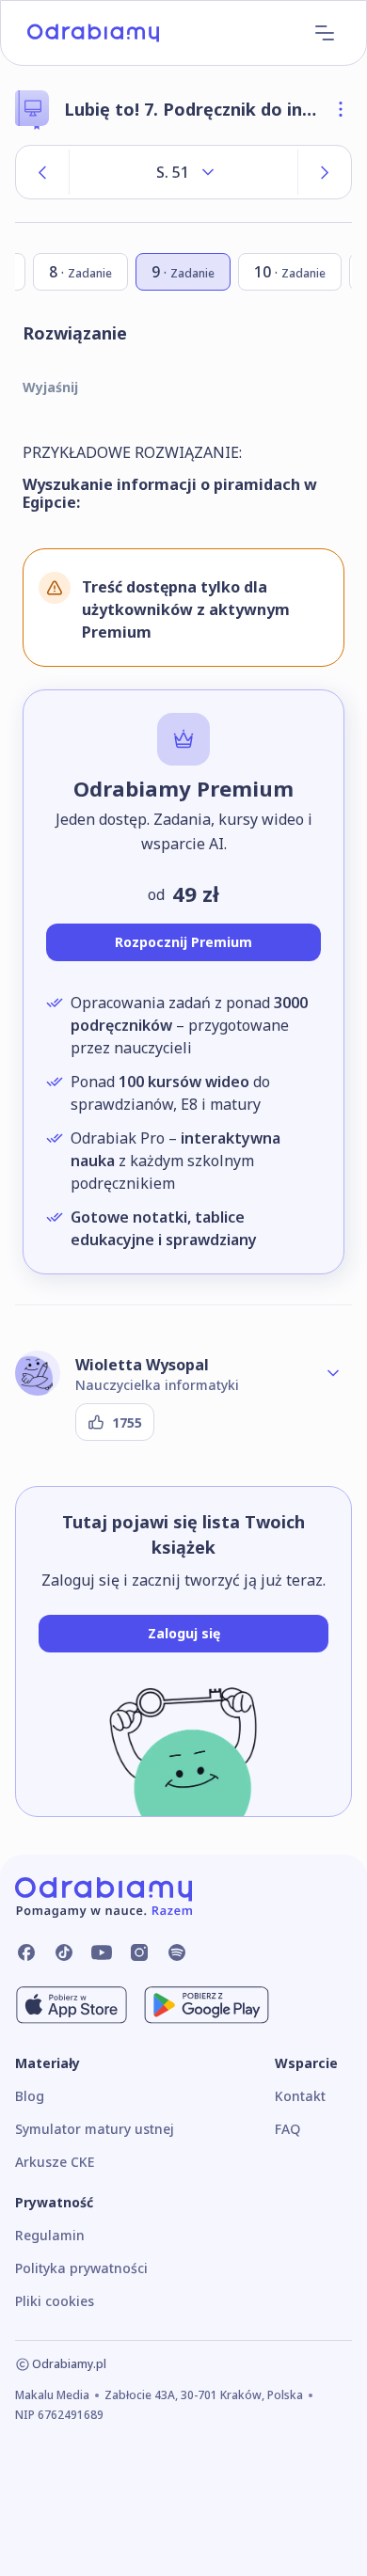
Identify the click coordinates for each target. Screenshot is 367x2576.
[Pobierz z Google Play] (207, 2005)
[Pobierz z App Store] (72, 2005)
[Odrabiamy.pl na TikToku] (64, 1952)
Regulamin (50, 2235)
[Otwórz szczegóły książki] (341, 109)
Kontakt (300, 2096)
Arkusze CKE (55, 2162)
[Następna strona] (325, 172)
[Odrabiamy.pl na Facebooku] (26, 1952)
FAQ (287, 2129)
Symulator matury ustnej (95, 2129)
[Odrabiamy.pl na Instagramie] (139, 1952)
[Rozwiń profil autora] (333, 1373)
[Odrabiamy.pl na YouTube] (102, 1952)
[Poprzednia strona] (42, 172)
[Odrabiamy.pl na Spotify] (177, 1952)
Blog (30, 2096)
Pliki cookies (55, 2301)
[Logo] (93, 33)
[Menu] (325, 33)
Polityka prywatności (81, 2268)
